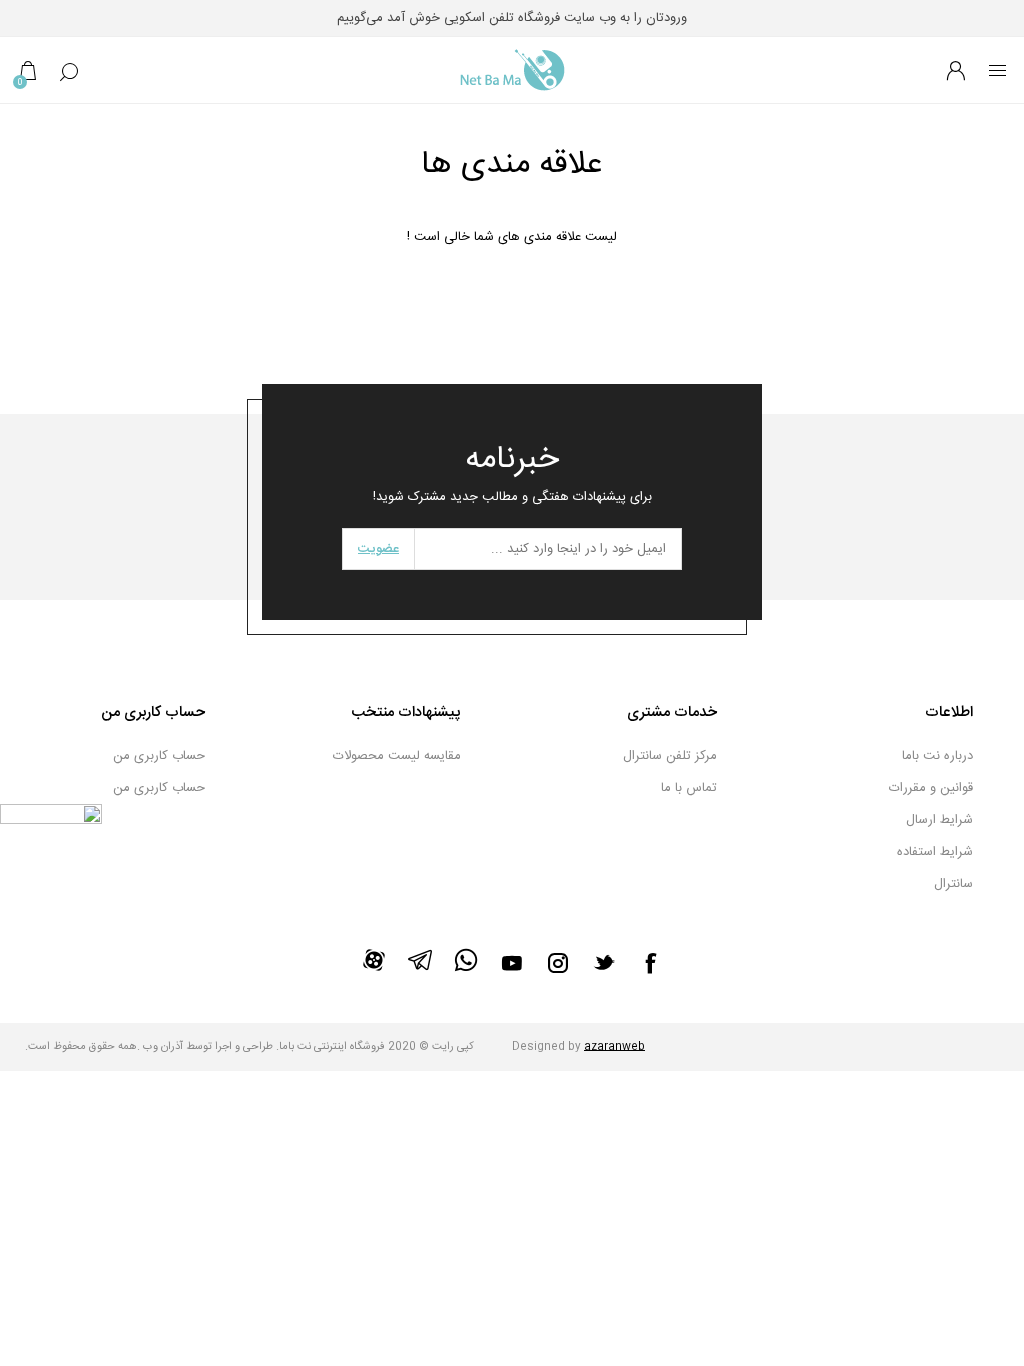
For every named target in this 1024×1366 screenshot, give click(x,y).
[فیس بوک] (650, 963)
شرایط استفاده (935, 852)
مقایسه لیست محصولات (397, 756)
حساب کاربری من (159, 756)
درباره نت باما (937, 756)
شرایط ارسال (939, 820)
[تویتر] (604, 962)
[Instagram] (558, 963)
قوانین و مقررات (931, 788)
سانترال (953, 884)
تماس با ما (689, 788)
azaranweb (614, 1047)
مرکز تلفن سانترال (670, 756)
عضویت (378, 549)
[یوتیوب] (512, 963)
